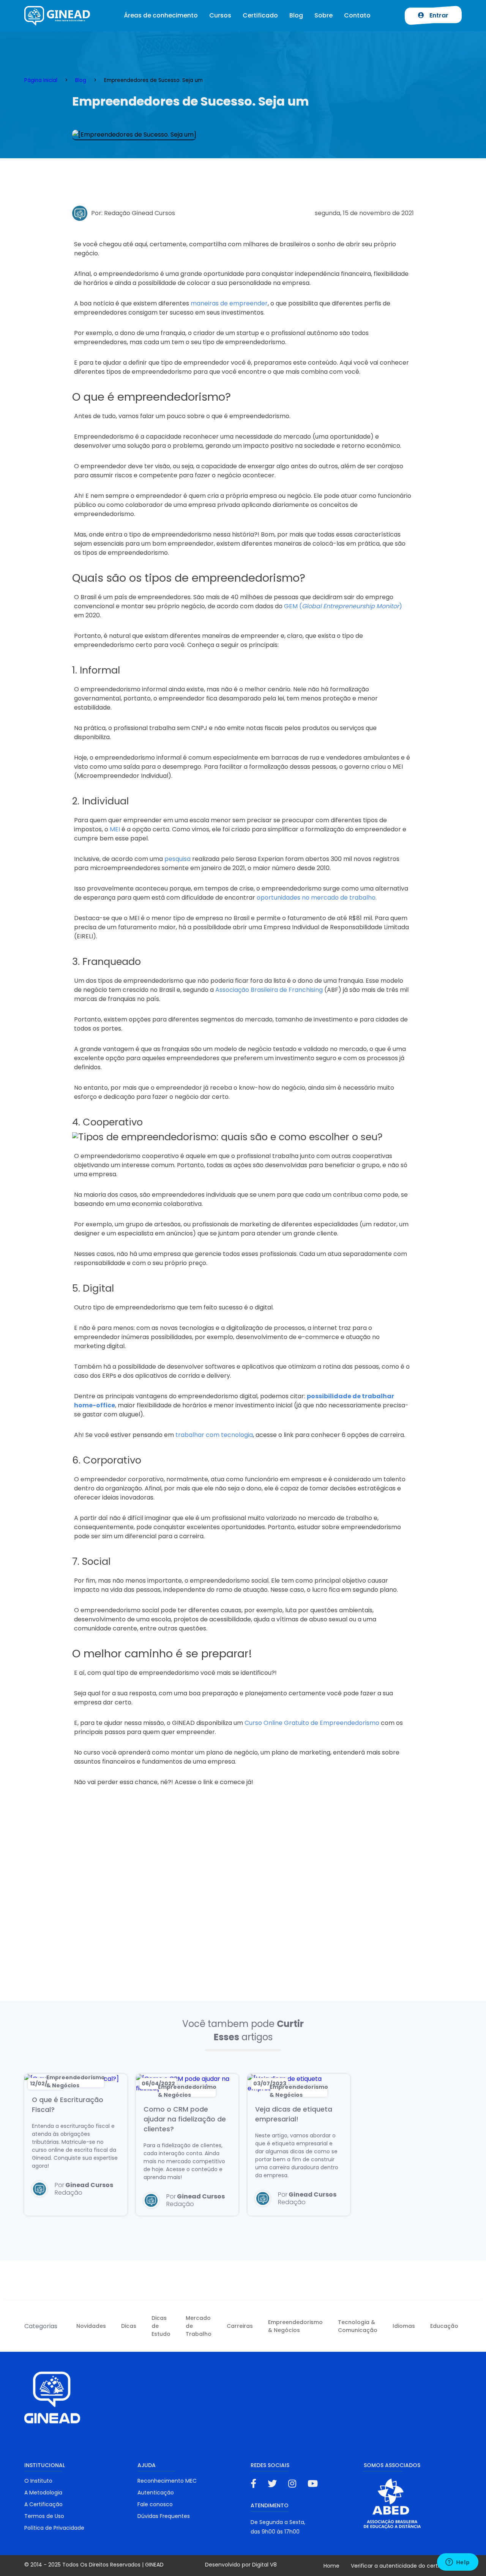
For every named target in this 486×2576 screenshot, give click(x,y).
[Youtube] (313, 2484)
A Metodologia (43, 2493)
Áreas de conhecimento (161, 15)
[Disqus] (243, 1901)
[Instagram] (292, 2484)
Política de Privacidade (54, 2528)
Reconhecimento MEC (167, 2481)
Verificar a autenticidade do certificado (403, 2566)
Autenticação (156, 2493)
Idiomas (404, 2326)
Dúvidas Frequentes (164, 2516)
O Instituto (38, 2481)
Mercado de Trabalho (199, 2326)
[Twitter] (272, 2484)
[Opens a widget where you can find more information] (458, 2563)
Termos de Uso (44, 2516)
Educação (444, 2326)
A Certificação (43, 2504)
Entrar (438, 15)
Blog (296, 15)
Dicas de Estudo (161, 2326)
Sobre (323, 15)
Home (331, 2566)
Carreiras (240, 2326)
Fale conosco (155, 2504)
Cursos (220, 15)
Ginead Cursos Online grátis (58, 16)
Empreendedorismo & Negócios (295, 2326)
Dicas (129, 2326)
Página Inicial (41, 80)
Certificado (260, 15)
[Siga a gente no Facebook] (253, 2484)
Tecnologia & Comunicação (358, 2326)
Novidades (91, 2326)
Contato (357, 15)
